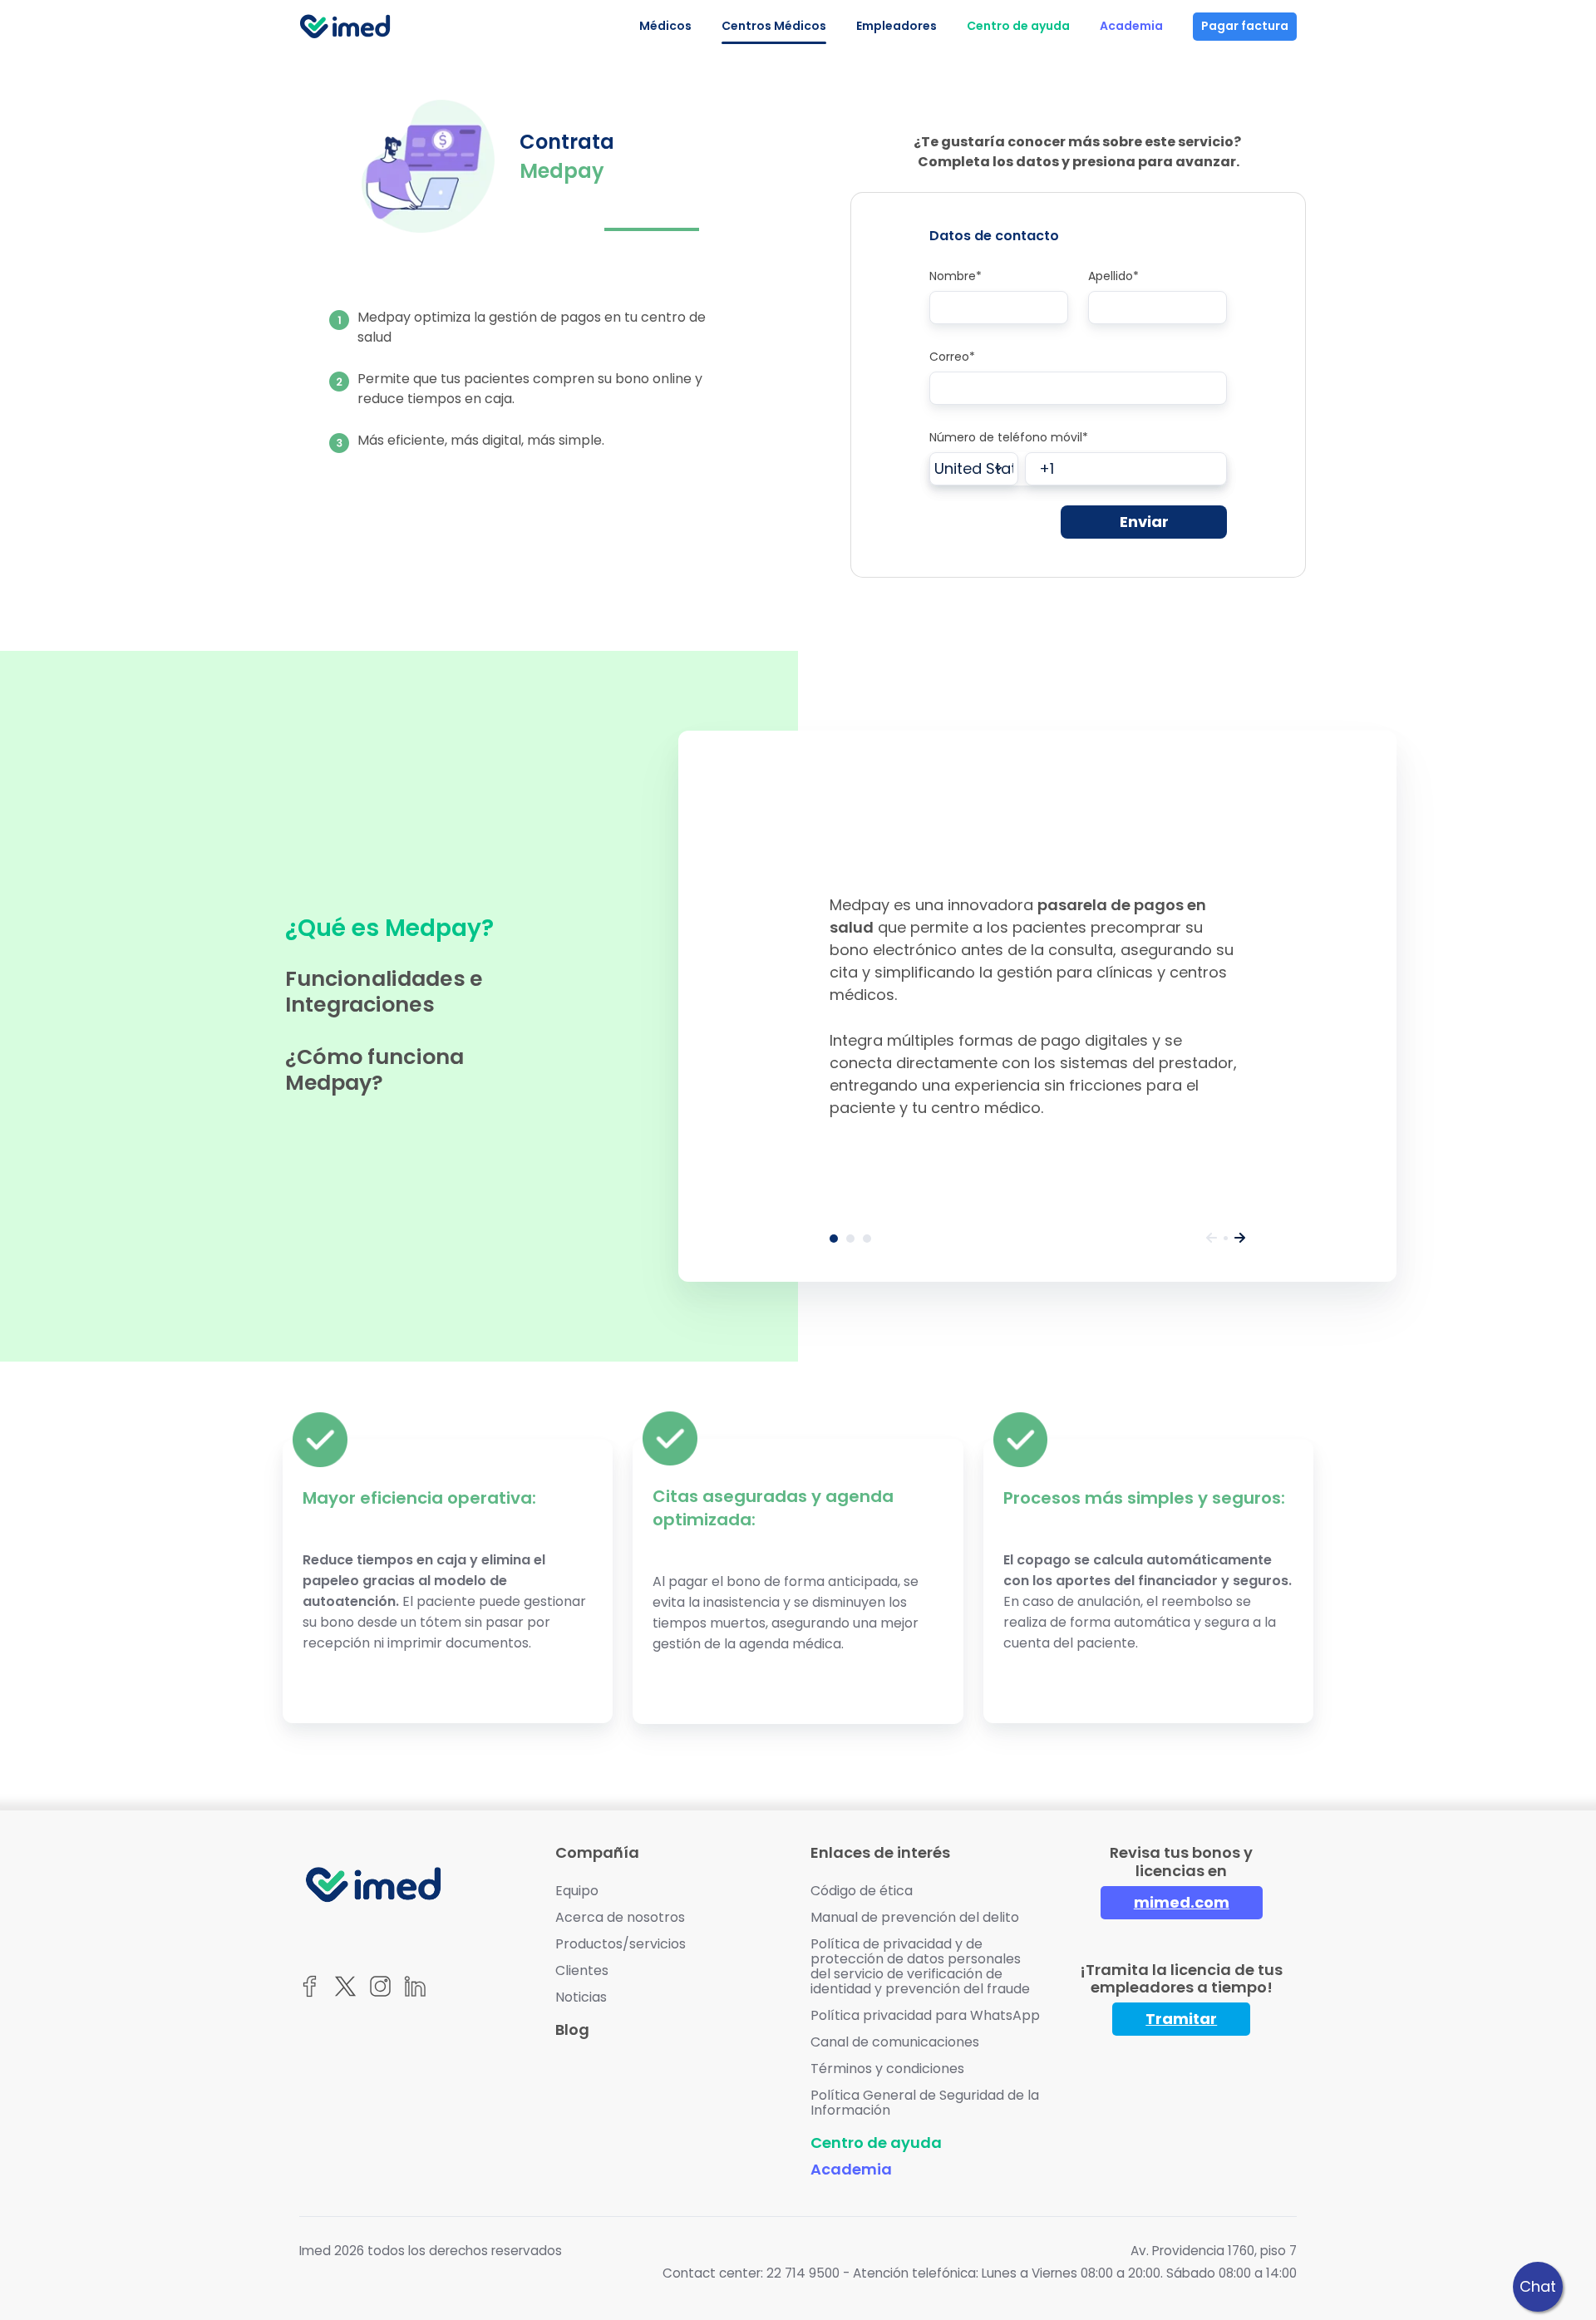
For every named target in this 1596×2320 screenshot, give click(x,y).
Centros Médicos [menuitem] (774, 26)
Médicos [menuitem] (665, 26)
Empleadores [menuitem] (897, 26)
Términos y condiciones (887, 2069)
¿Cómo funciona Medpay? (867, 1239)
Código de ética (862, 1891)
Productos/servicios (621, 1944)
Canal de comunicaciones (895, 2042)
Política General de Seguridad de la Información (925, 2103)
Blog (572, 2029)
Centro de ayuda (876, 2143)
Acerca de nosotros (620, 1917)
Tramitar (1181, 2019)
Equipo (577, 1891)
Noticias (581, 1997)
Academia (851, 2169)
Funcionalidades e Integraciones (850, 1239)
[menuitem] (1018, 27)
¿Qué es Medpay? (834, 1239)
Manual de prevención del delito (915, 1917)
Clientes (582, 1970)
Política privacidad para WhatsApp (925, 2015)
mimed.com (1182, 1902)
